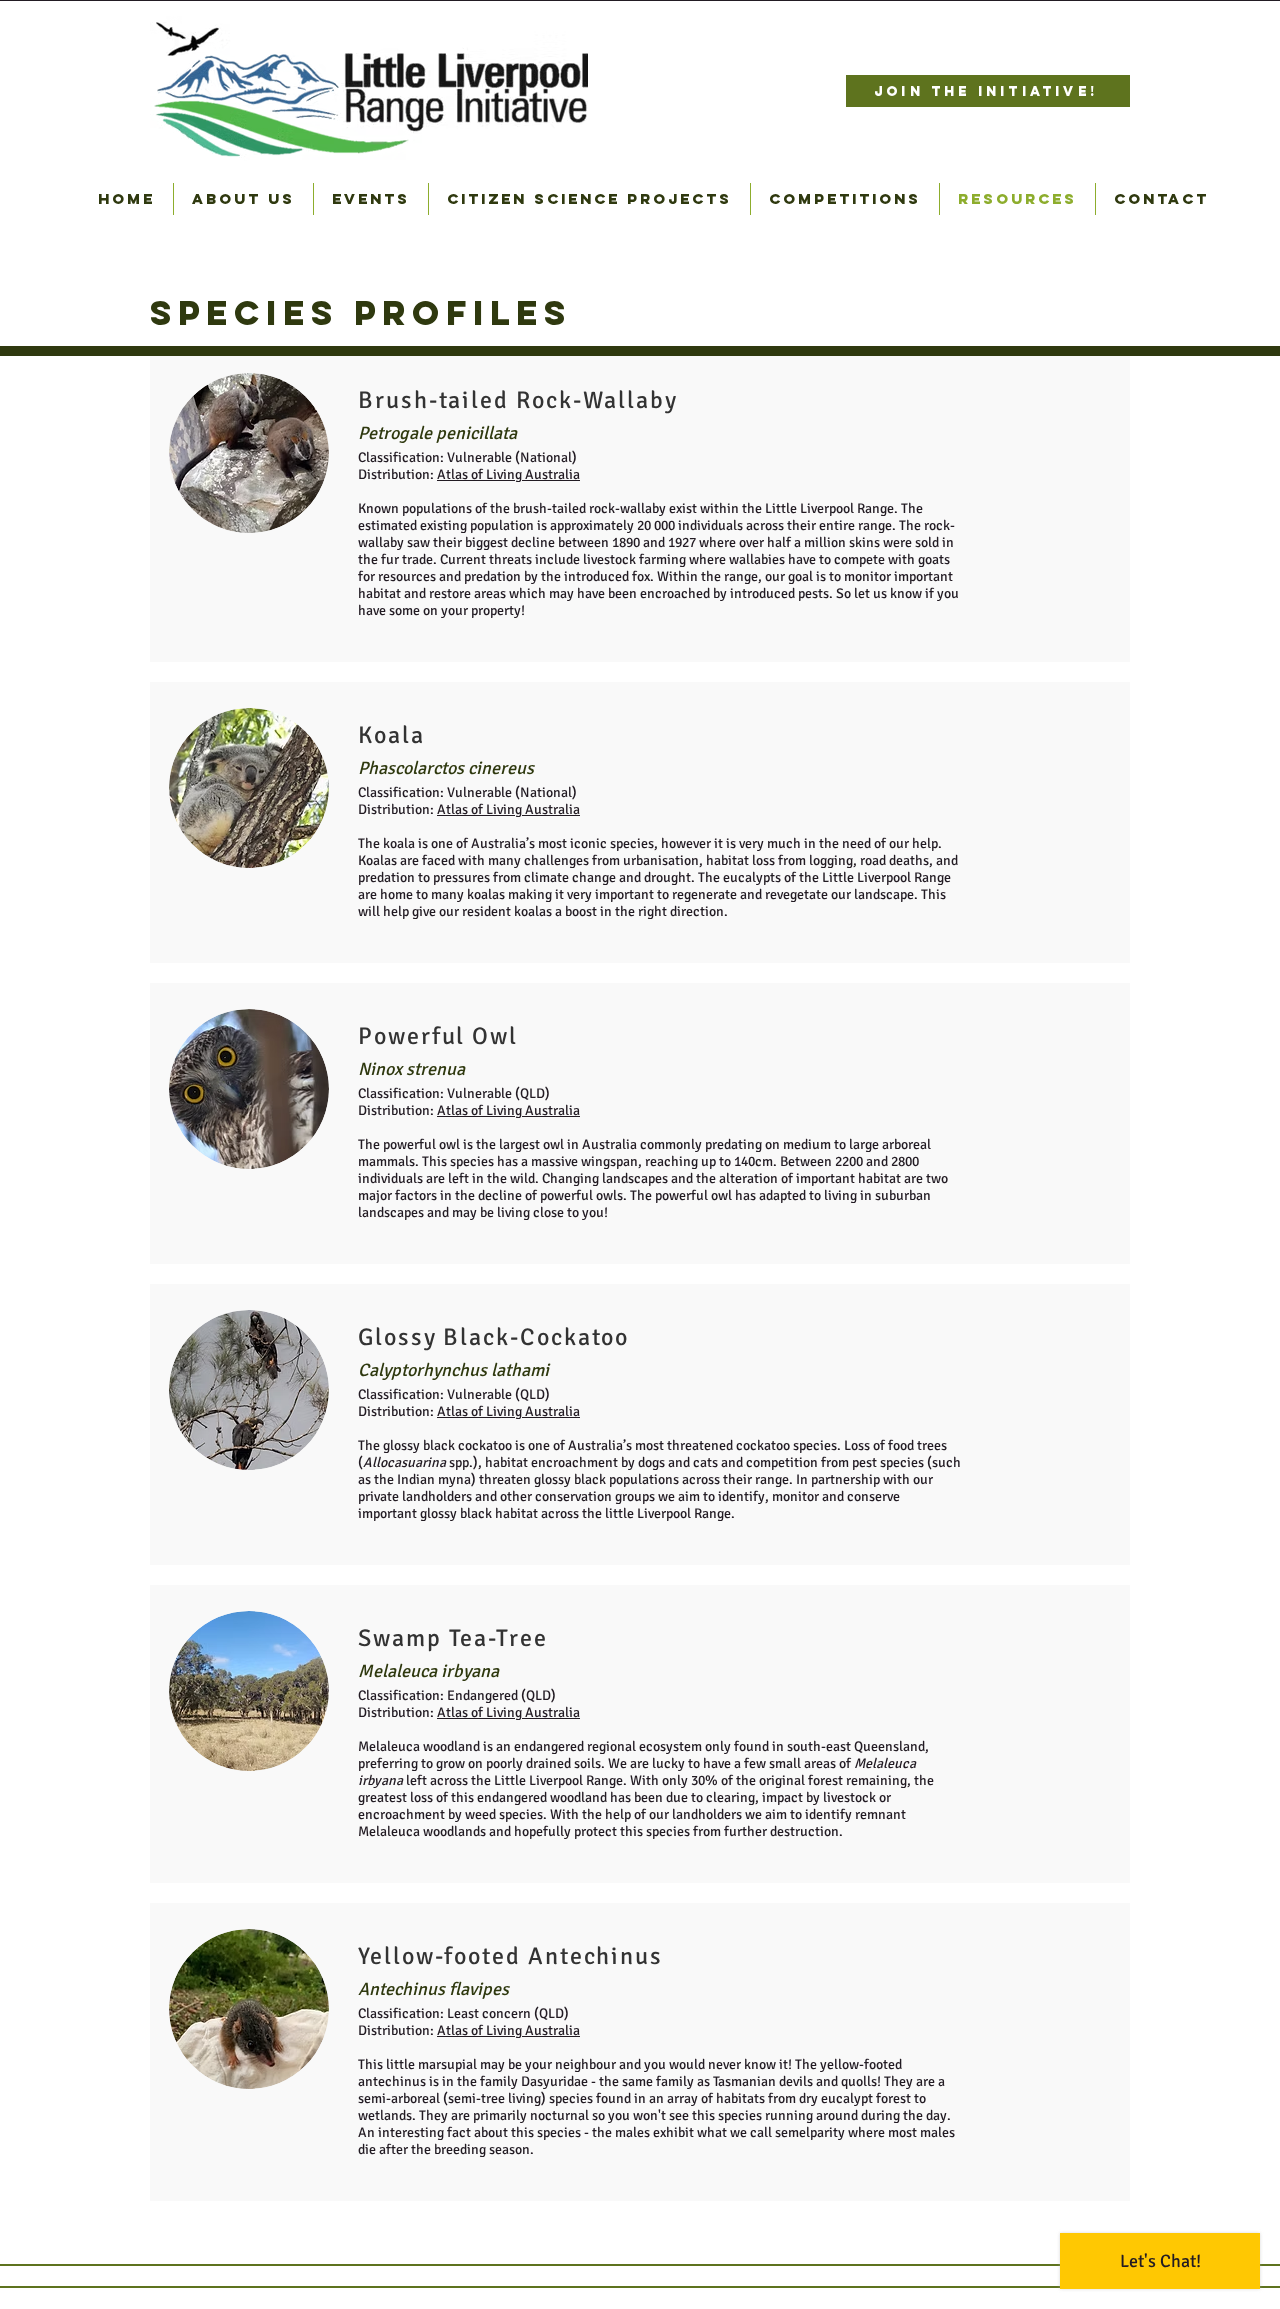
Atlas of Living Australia (508, 474)
